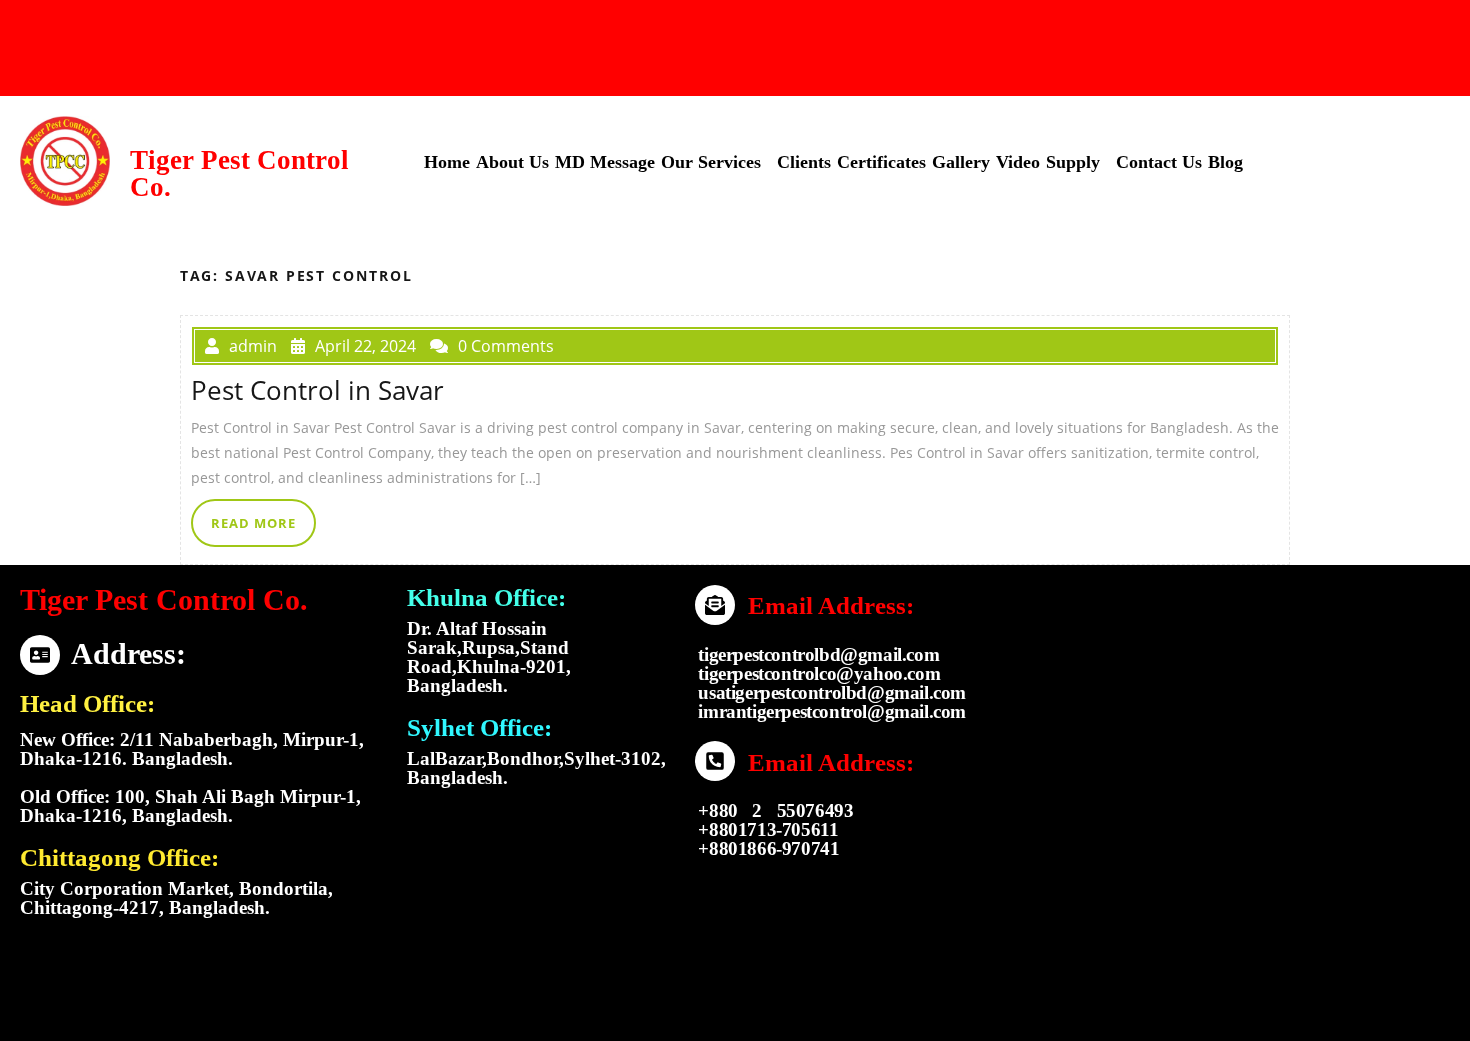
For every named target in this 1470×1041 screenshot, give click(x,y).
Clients (804, 162)
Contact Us (1159, 162)
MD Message (605, 162)
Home (447, 162)
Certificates (881, 162)
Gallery (961, 162)
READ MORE (253, 523)
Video (1018, 162)
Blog (1225, 162)
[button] (716, 162)
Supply (1073, 162)
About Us (512, 162)
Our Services (711, 162)
